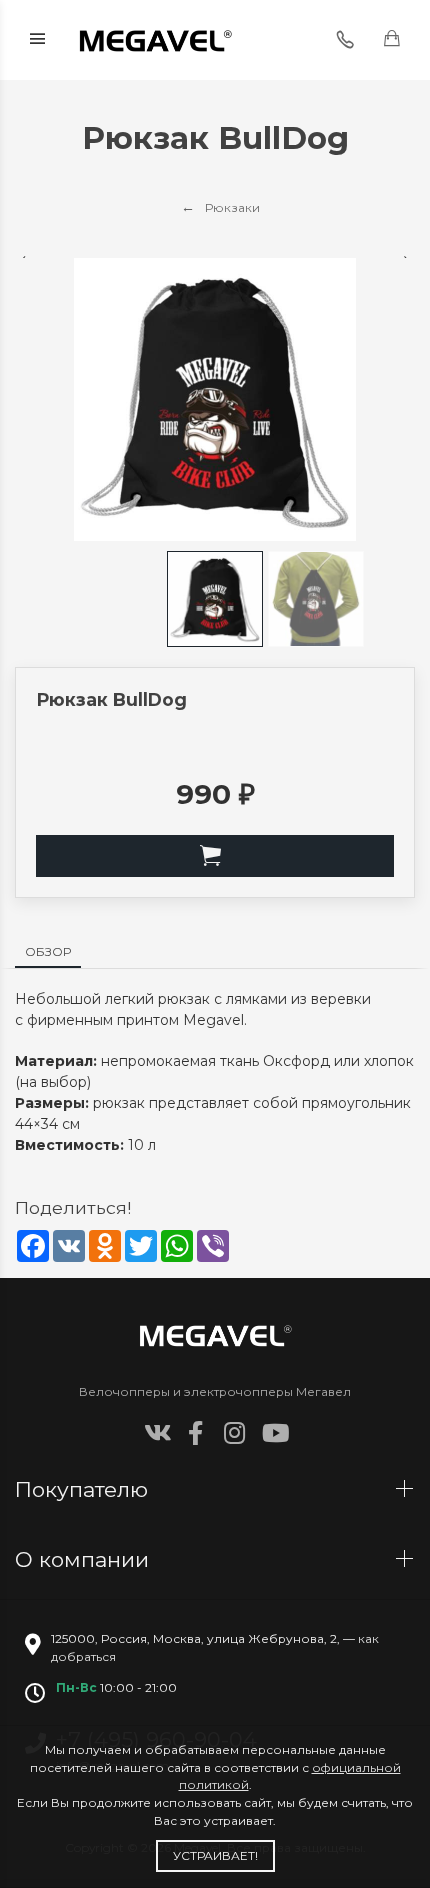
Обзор (48, 951)
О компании (85, 1559)
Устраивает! (215, 1855)
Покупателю (84, 1489)
